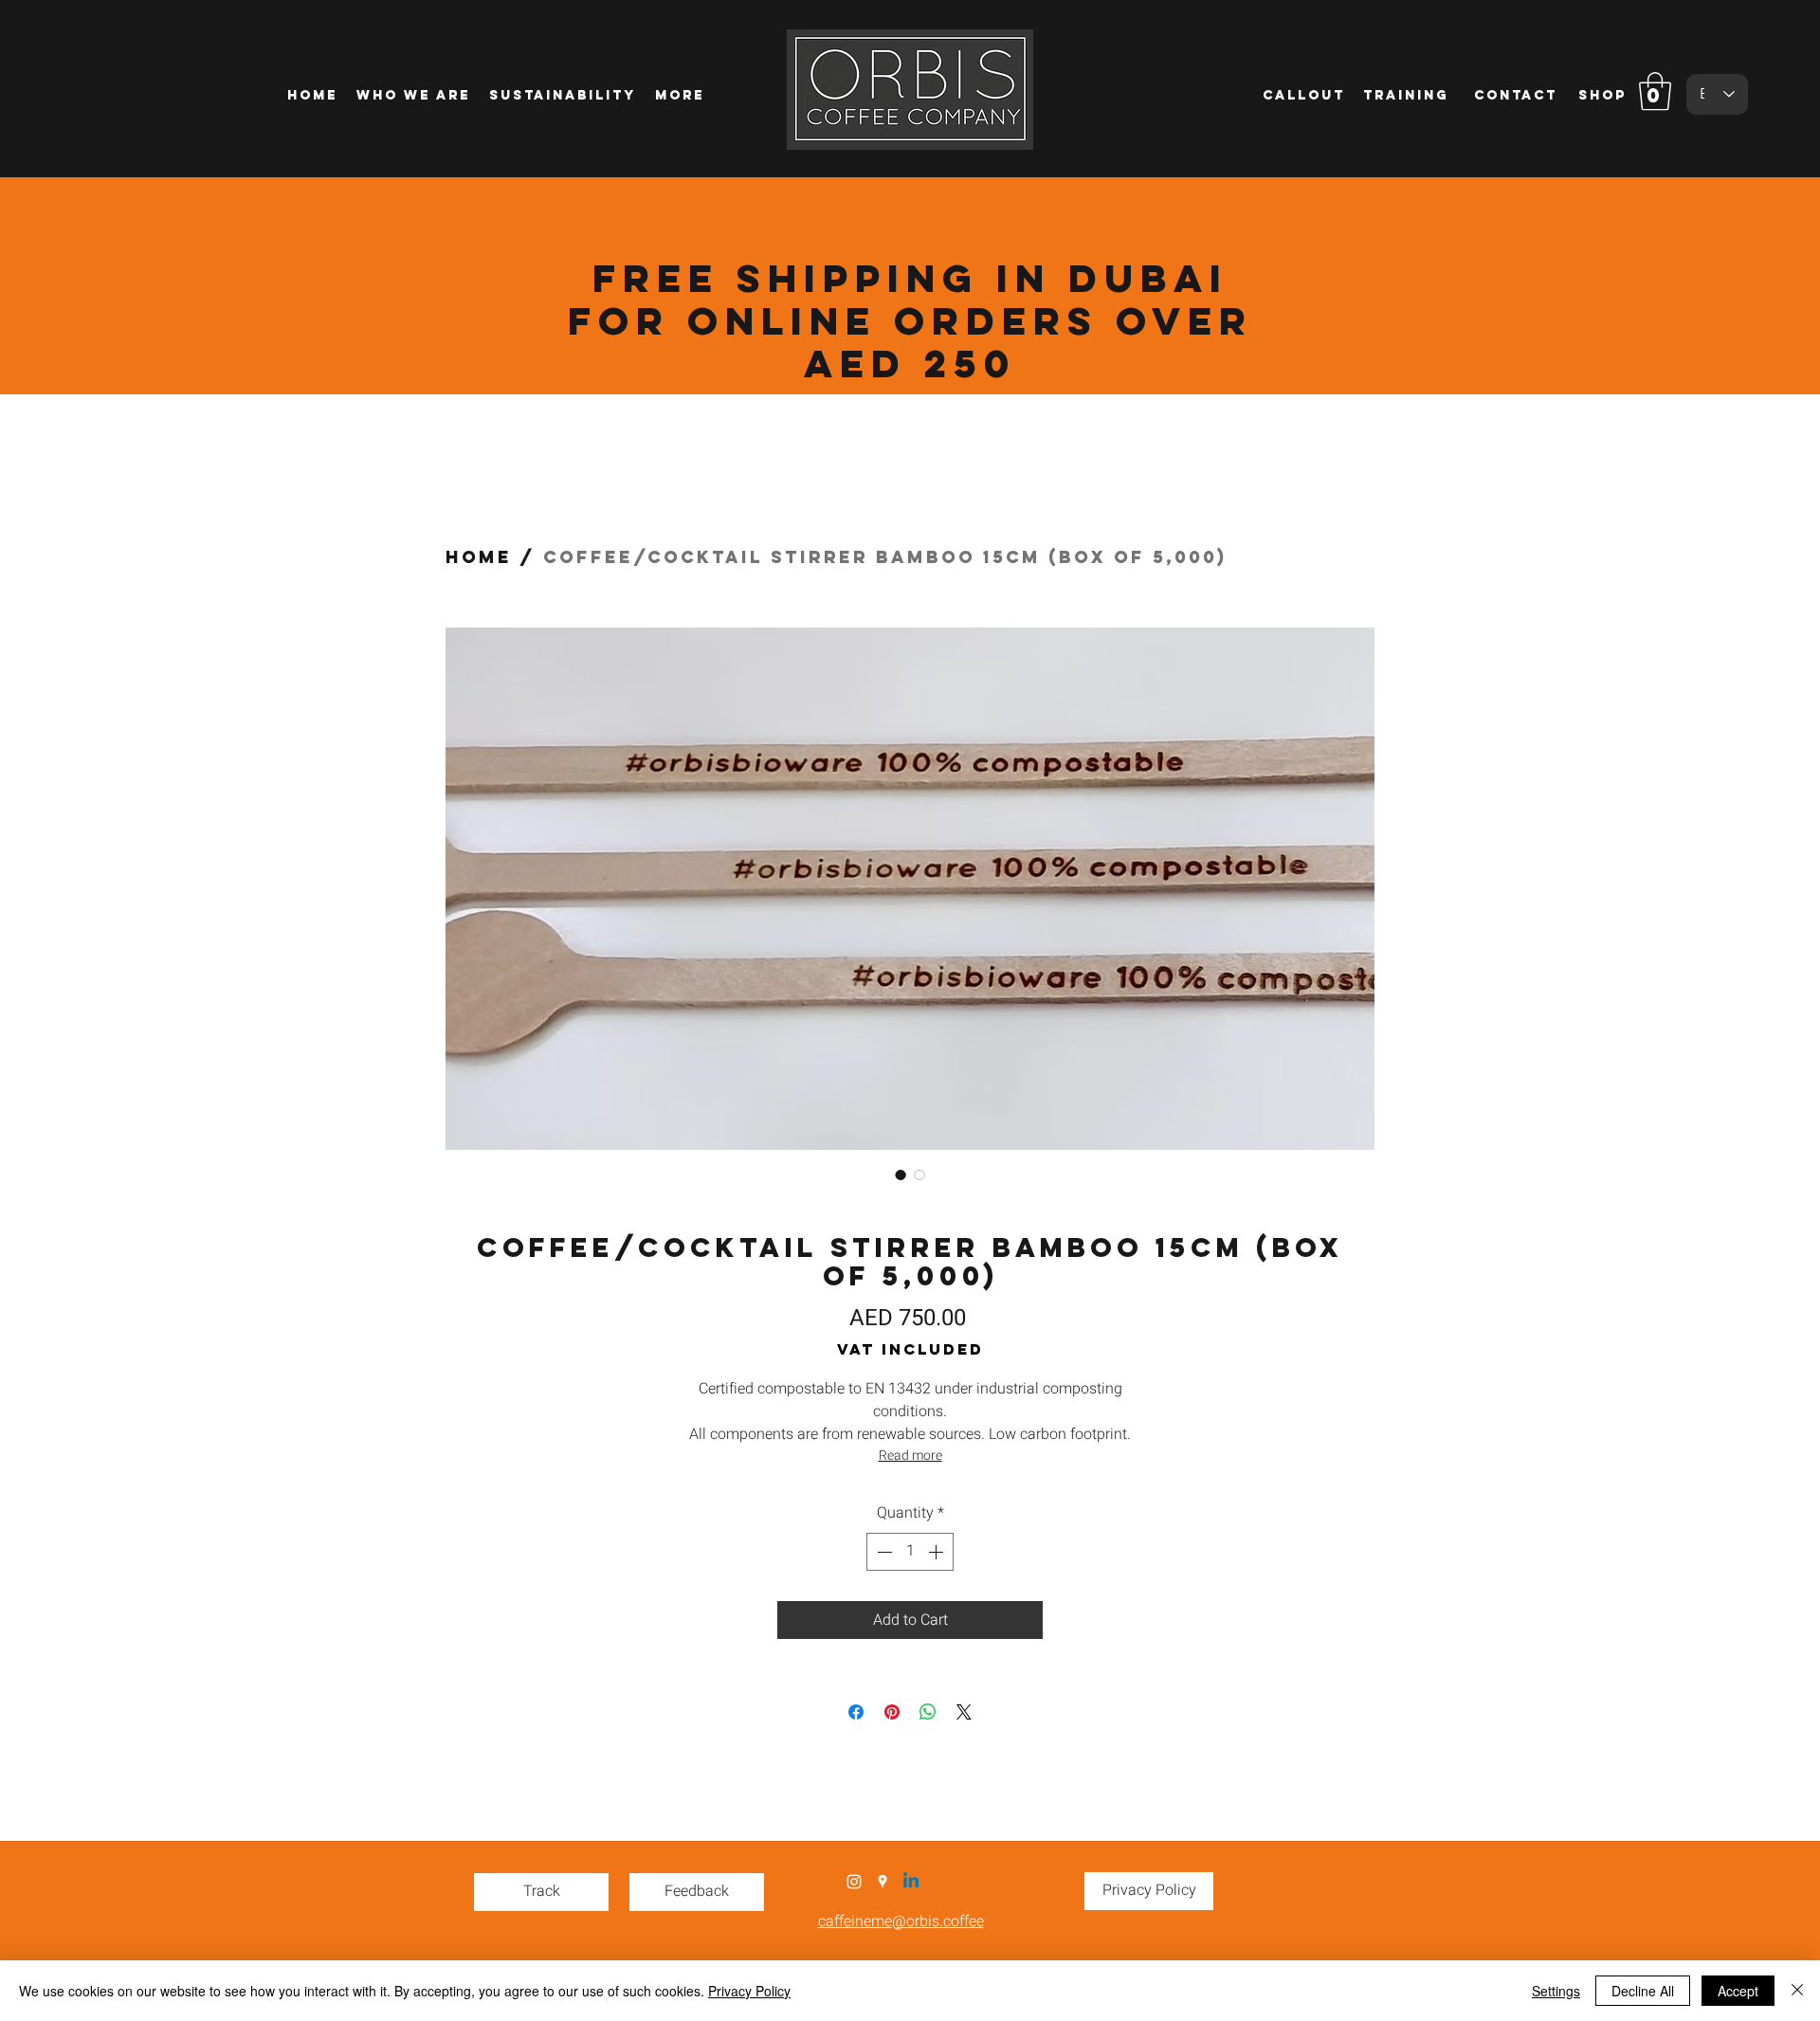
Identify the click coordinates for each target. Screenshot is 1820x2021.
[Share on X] (964, 1712)
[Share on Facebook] (856, 1712)
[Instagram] (854, 1882)
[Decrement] (883, 1552)
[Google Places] (883, 1882)
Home (479, 557)
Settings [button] (1556, 1991)
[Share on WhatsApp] (928, 1712)
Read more (910, 1456)
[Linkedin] (911, 1882)
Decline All (1643, 1991)
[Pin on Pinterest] (892, 1712)
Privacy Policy (749, 1991)
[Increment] (937, 1552)
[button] (1655, 91)
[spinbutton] (910, 1552)
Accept (1738, 1991)
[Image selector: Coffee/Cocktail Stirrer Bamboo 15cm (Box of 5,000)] (901, 1174)
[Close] (1797, 1991)
